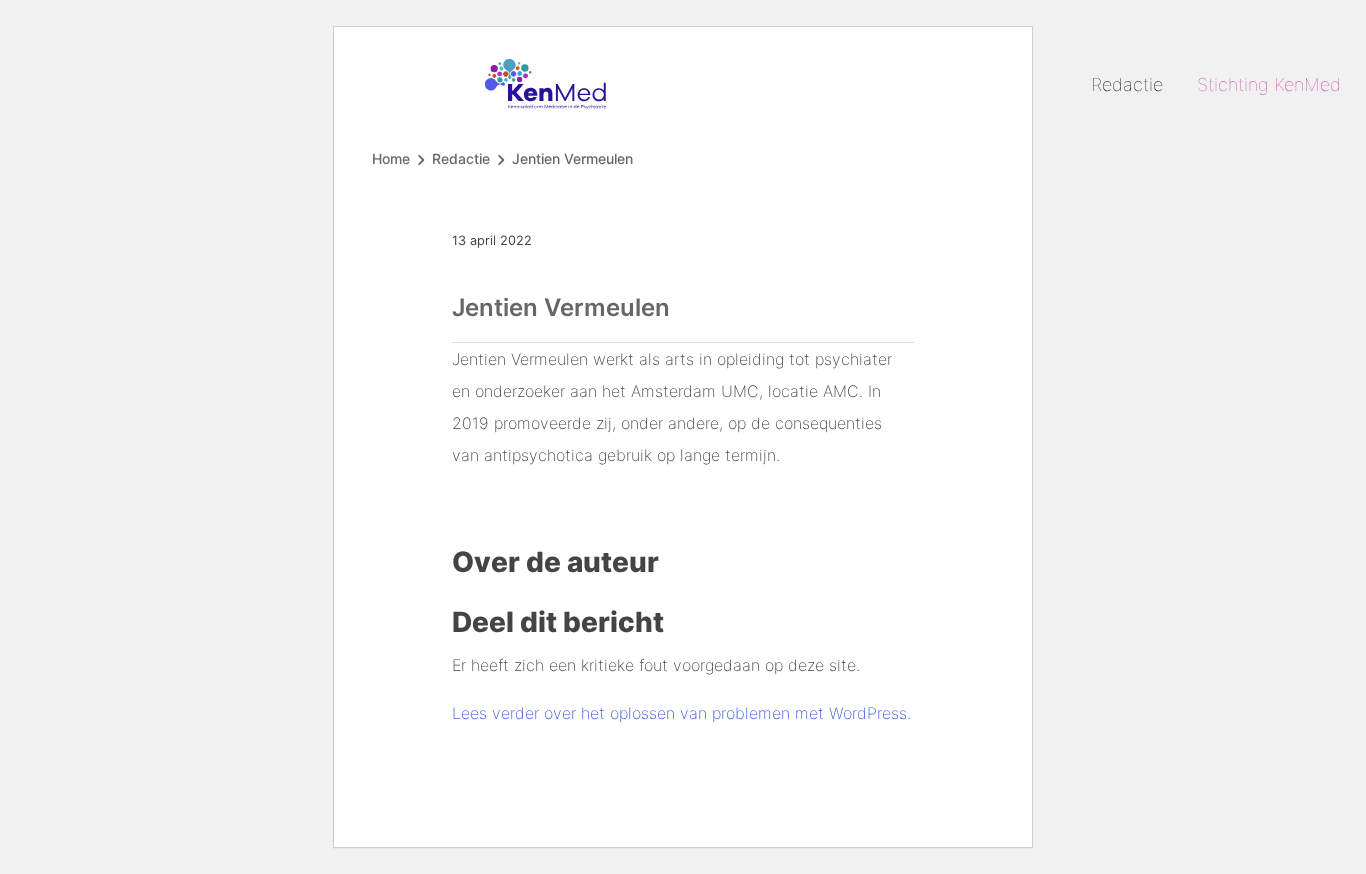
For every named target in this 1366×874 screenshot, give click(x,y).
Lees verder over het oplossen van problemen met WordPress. (681, 713)
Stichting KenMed (1269, 84)
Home (391, 158)
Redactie (1127, 84)
